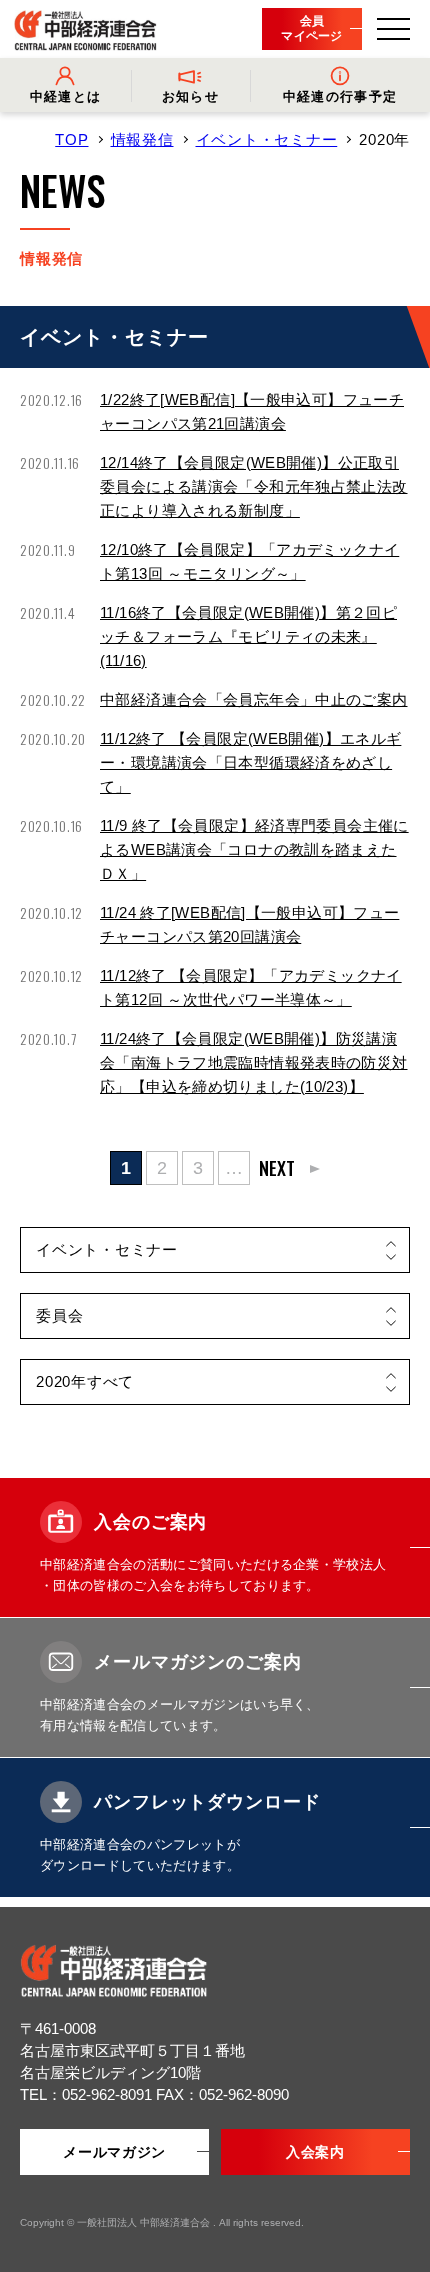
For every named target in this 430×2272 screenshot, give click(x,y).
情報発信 (142, 139)
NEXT (277, 1168)
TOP (71, 139)
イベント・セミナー (267, 139)
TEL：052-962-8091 (88, 2094)
